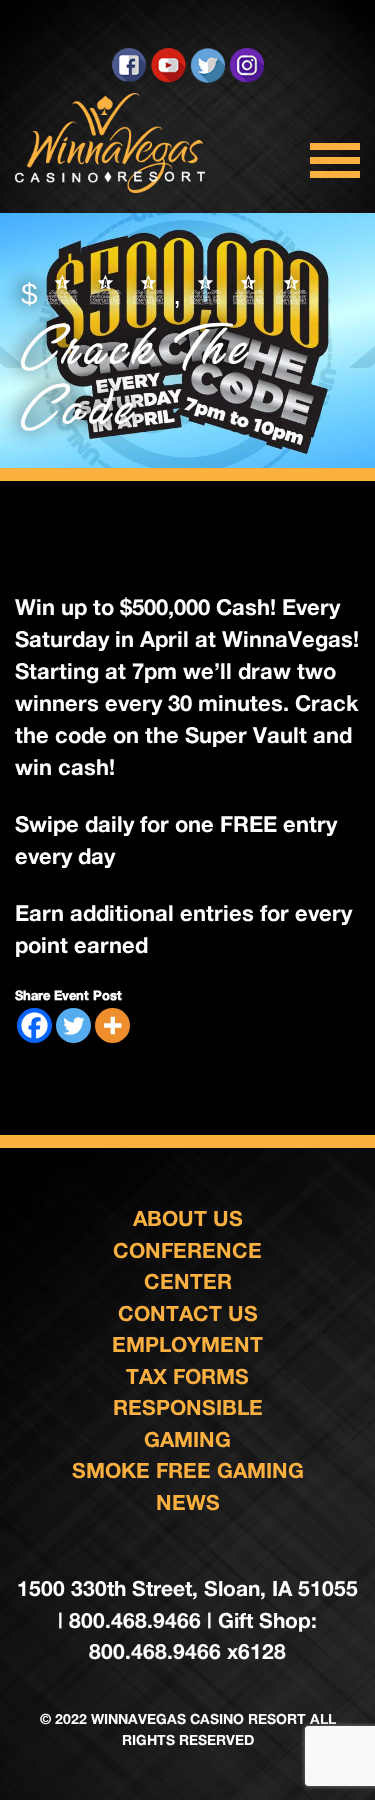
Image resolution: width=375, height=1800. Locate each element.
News (188, 1502)
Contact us (188, 1313)
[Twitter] (73, 1025)
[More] (112, 1025)
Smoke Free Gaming (188, 1470)
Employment (187, 1344)
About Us (188, 1218)
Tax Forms (187, 1376)
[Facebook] (34, 1025)
